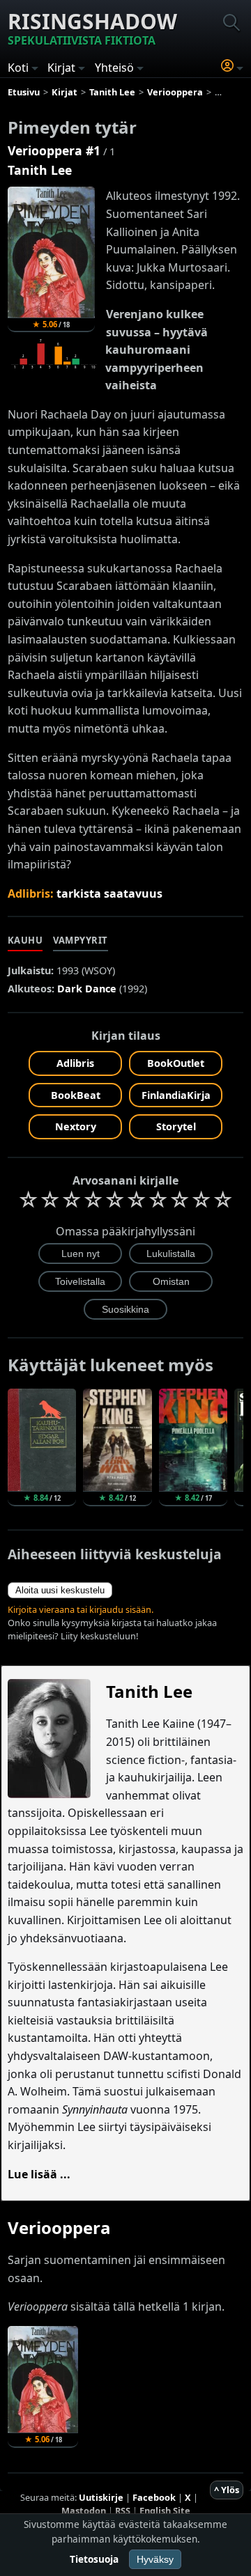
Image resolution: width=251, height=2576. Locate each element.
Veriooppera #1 (54, 150)
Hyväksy (155, 2559)
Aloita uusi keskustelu (60, 1590)
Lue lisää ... (39, 2174)
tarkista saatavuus (109, 893)
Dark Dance (87, 989)
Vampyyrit (81, 940)
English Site (165, 2511)
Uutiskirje (101, 2497)
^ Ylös (227, 2490)
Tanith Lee (40, 170)
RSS (123, 2511)
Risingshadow (92, 28)
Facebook (154, 2497)
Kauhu (25, 940)
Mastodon (84, 2511)
